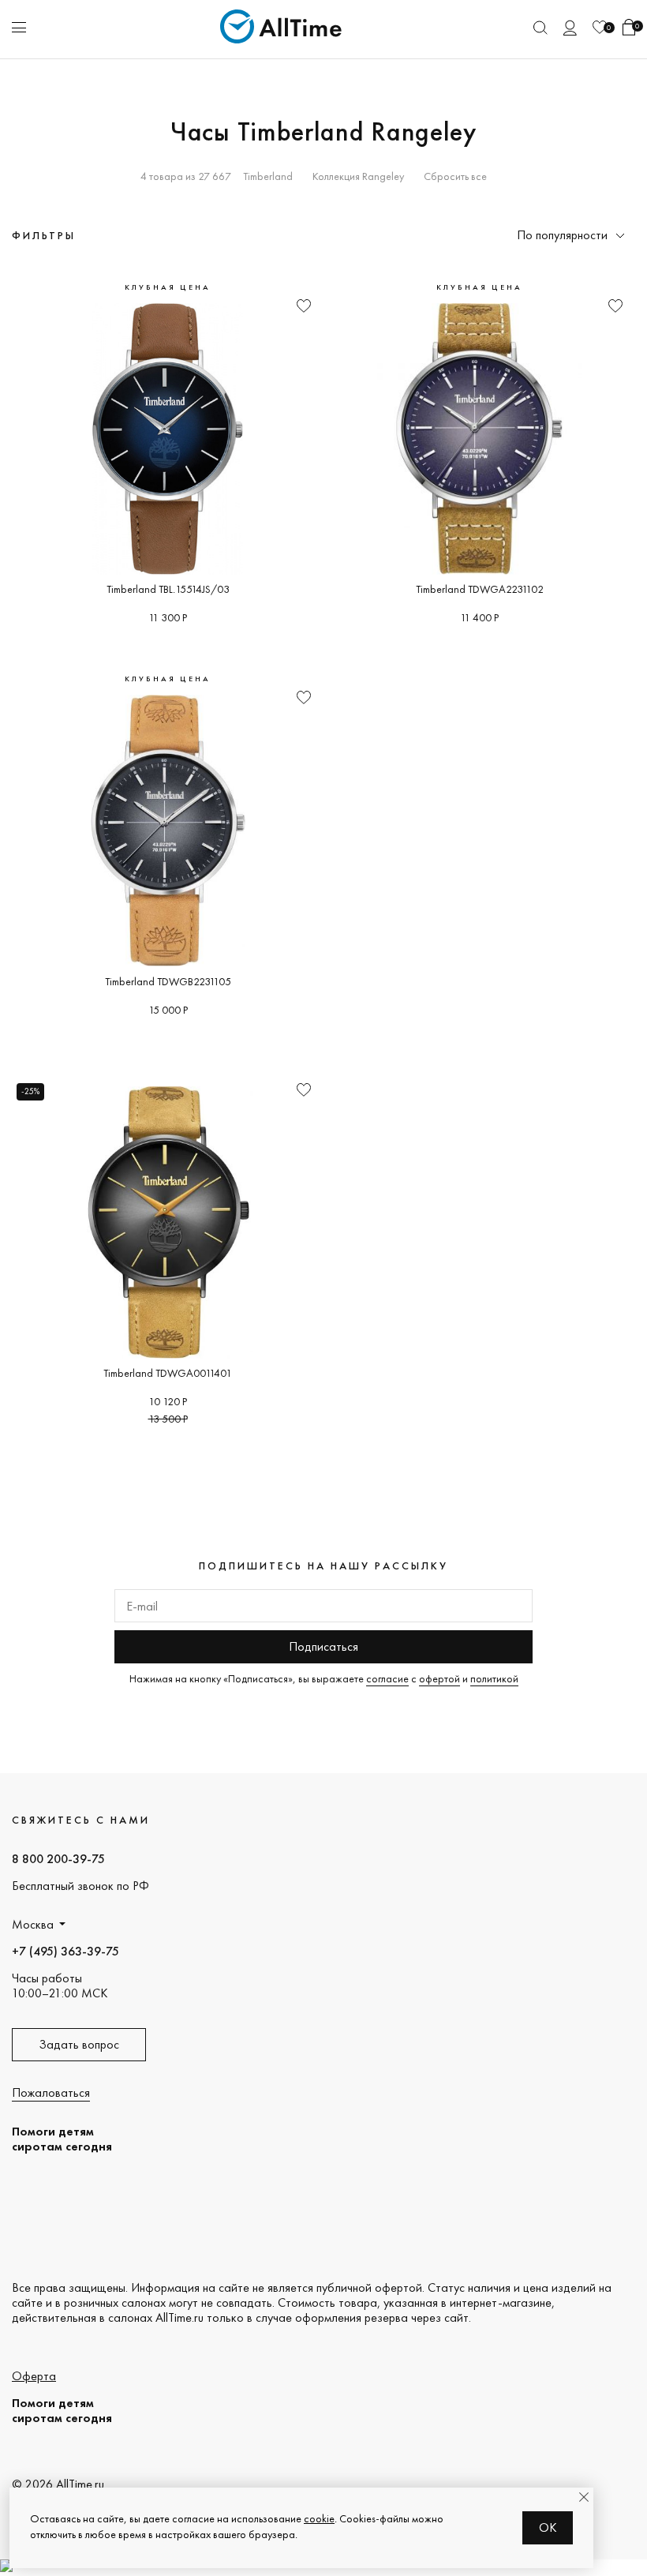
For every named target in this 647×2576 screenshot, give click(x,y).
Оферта (34, 2376)
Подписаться (323, 1646)
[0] (600, 27)
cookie (319, 2518)
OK (548, 2527)
